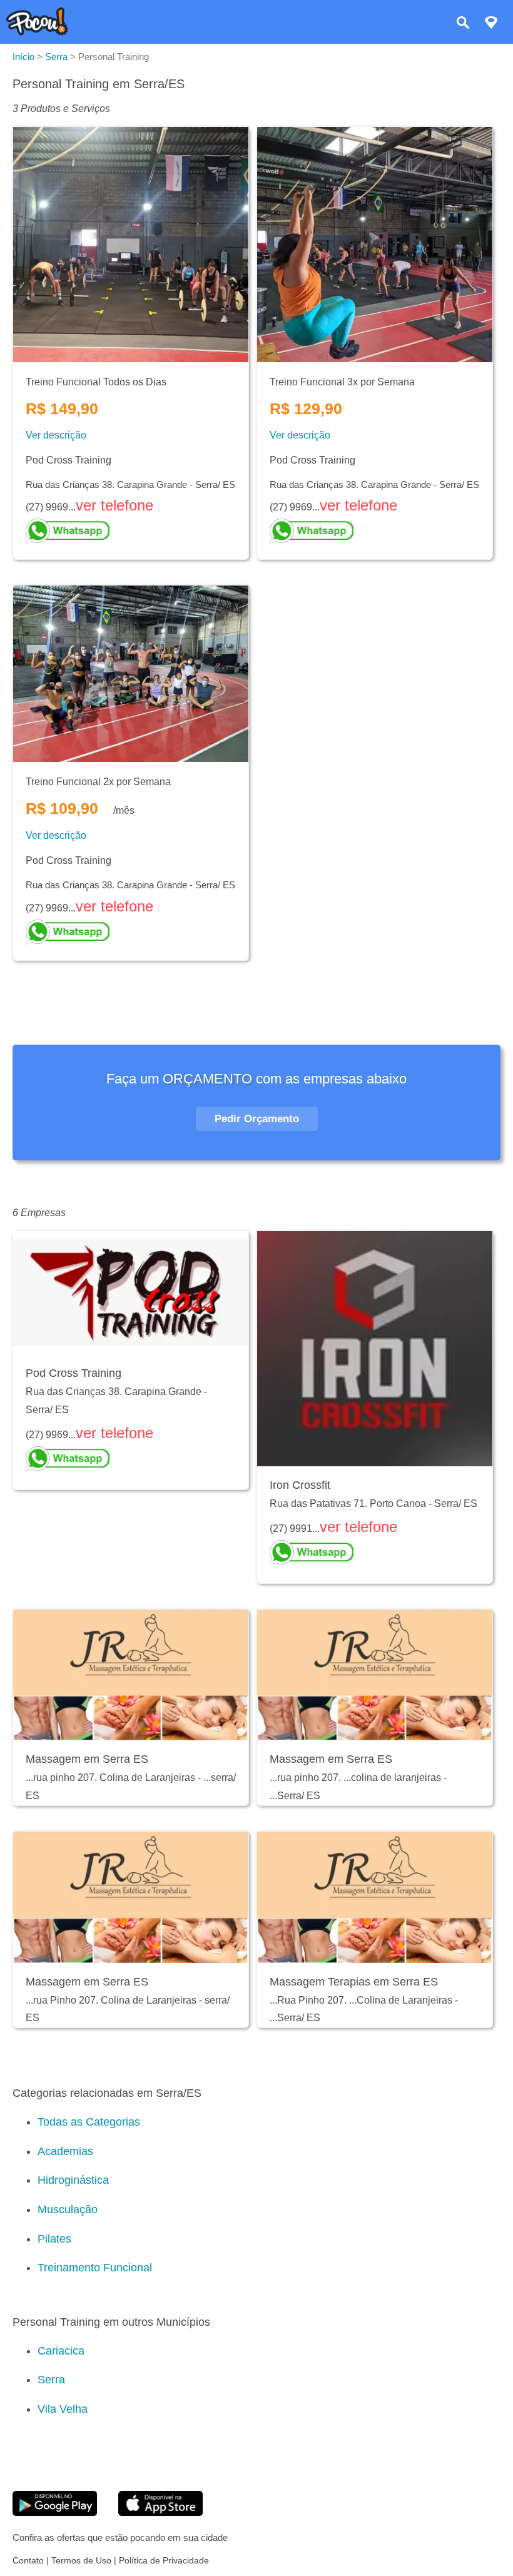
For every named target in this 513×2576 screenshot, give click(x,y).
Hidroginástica (73, 2180)
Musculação (68, 2209)
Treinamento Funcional (95, 2268)
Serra (51, 2380)
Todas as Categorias (89, 2122)
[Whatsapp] (131, 531)
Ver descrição (56, 435)
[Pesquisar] (463, 24)
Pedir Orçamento (257, 1119)
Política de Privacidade (164, 2560)
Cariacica (61, 2351)
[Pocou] (37, 32)
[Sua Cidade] (491, 24)
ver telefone (114, 505)
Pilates (54, 2239)
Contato (28, 2560)
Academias (65, 2151)
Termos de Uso (81, 2560)
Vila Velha (63, 2409)
